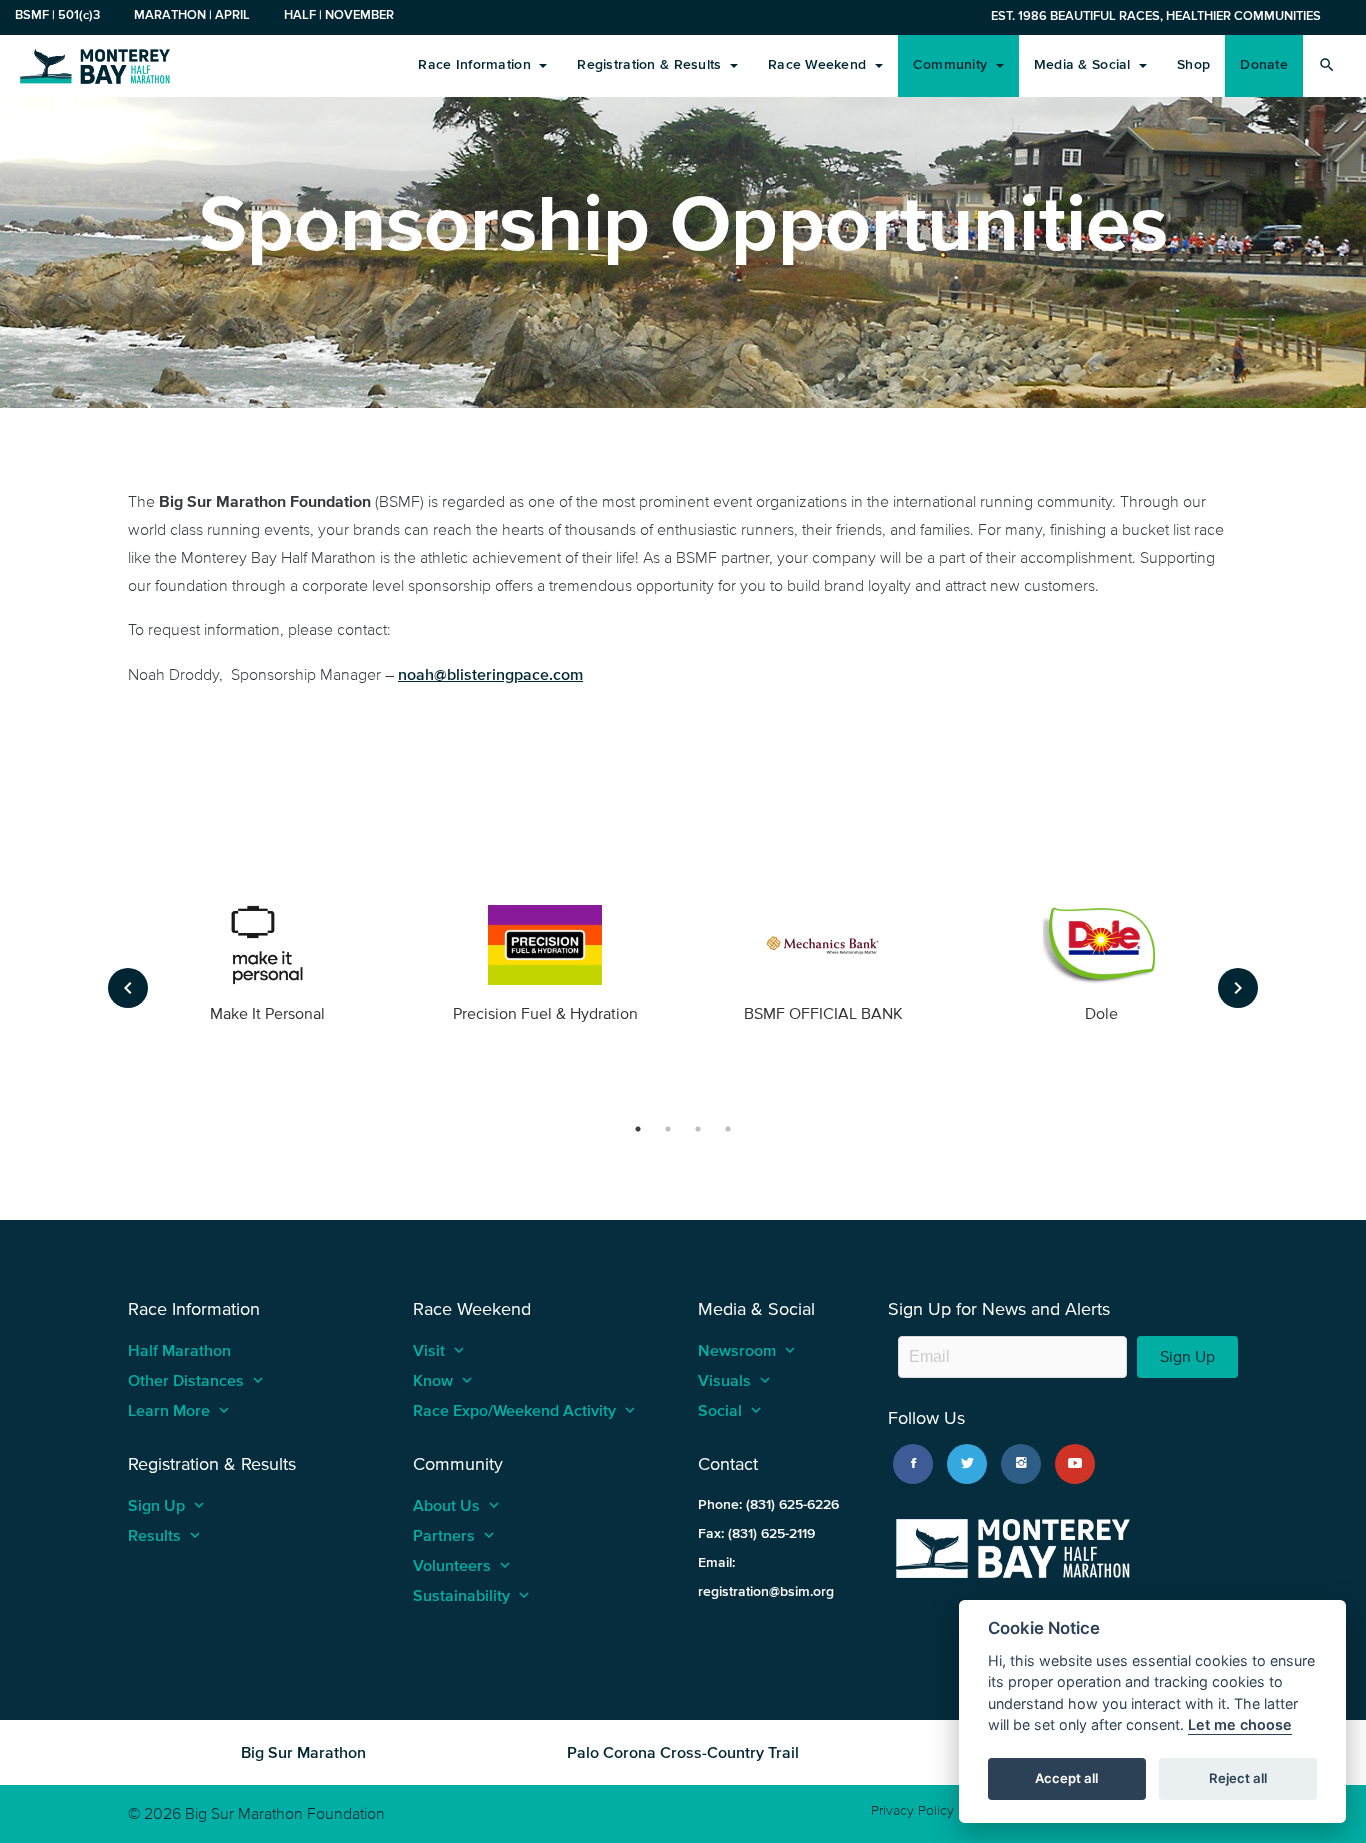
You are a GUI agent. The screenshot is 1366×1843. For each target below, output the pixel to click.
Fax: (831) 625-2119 (756, 1533)
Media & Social (1084, 64)
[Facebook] (913, 1464)
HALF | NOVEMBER (339, 14)
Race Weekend (819, 64)
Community (952, 64)
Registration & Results (651, 64)
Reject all (1238, 1779)
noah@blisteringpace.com (490, 674)
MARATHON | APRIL (192, 14)
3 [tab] (698, 1129)
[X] (967, 1464)
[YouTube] (1075, 1464)
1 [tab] (638, 1129)
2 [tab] (668, 1129)
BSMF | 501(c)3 (57, 14)
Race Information (476, 64)
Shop (1193, 64)
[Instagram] (1021, 1464)
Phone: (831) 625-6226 (768, 1504)
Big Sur (95, 65)
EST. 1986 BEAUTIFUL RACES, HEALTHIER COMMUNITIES (1156, 15)
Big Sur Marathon (303, 1752)
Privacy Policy (912, 1810)
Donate (1264, 64)
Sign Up (1187, 1356)
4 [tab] (728, 1129)
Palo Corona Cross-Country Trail (683, 1752)
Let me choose (1240, 1725)
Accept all (1066, 1779)
